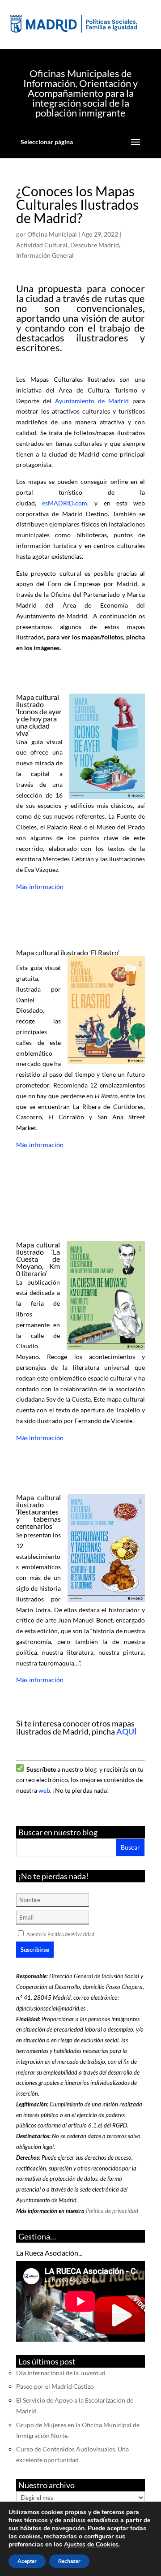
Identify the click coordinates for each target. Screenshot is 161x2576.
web (44, 1790)
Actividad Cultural (42, 245)
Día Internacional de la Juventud (61, 2373)
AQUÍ (127, 1731)
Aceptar (27, 2561)
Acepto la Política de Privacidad (60, 1934)
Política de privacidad (112, 2211)
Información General (45, 255)
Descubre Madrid (95, 245)
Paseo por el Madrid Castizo (55, 2386)
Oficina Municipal (52, 234)
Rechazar (69, 2561)
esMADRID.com (65, 503)
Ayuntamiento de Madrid (92, 401)
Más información (40, 887)
